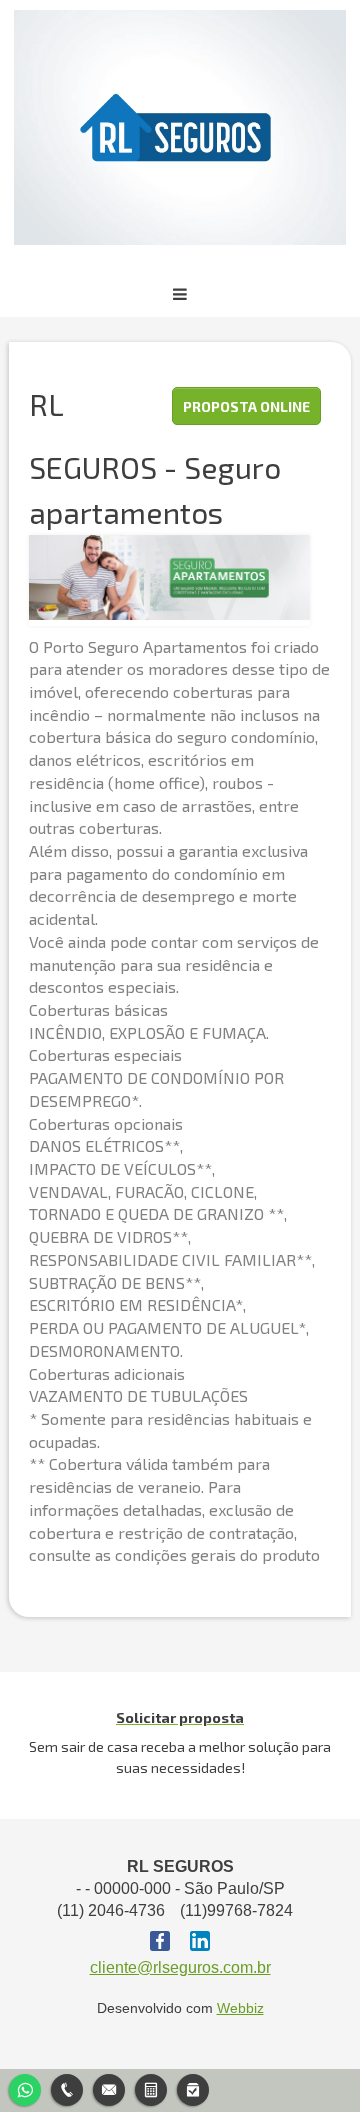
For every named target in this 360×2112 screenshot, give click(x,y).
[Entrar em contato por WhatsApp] (25, 2087)
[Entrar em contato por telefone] (67, 2090)
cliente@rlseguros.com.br (180, 1967)
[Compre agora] (193, 2087)
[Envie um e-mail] (109, 2087)
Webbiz (240, 2008)
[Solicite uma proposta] (151, 2087)
